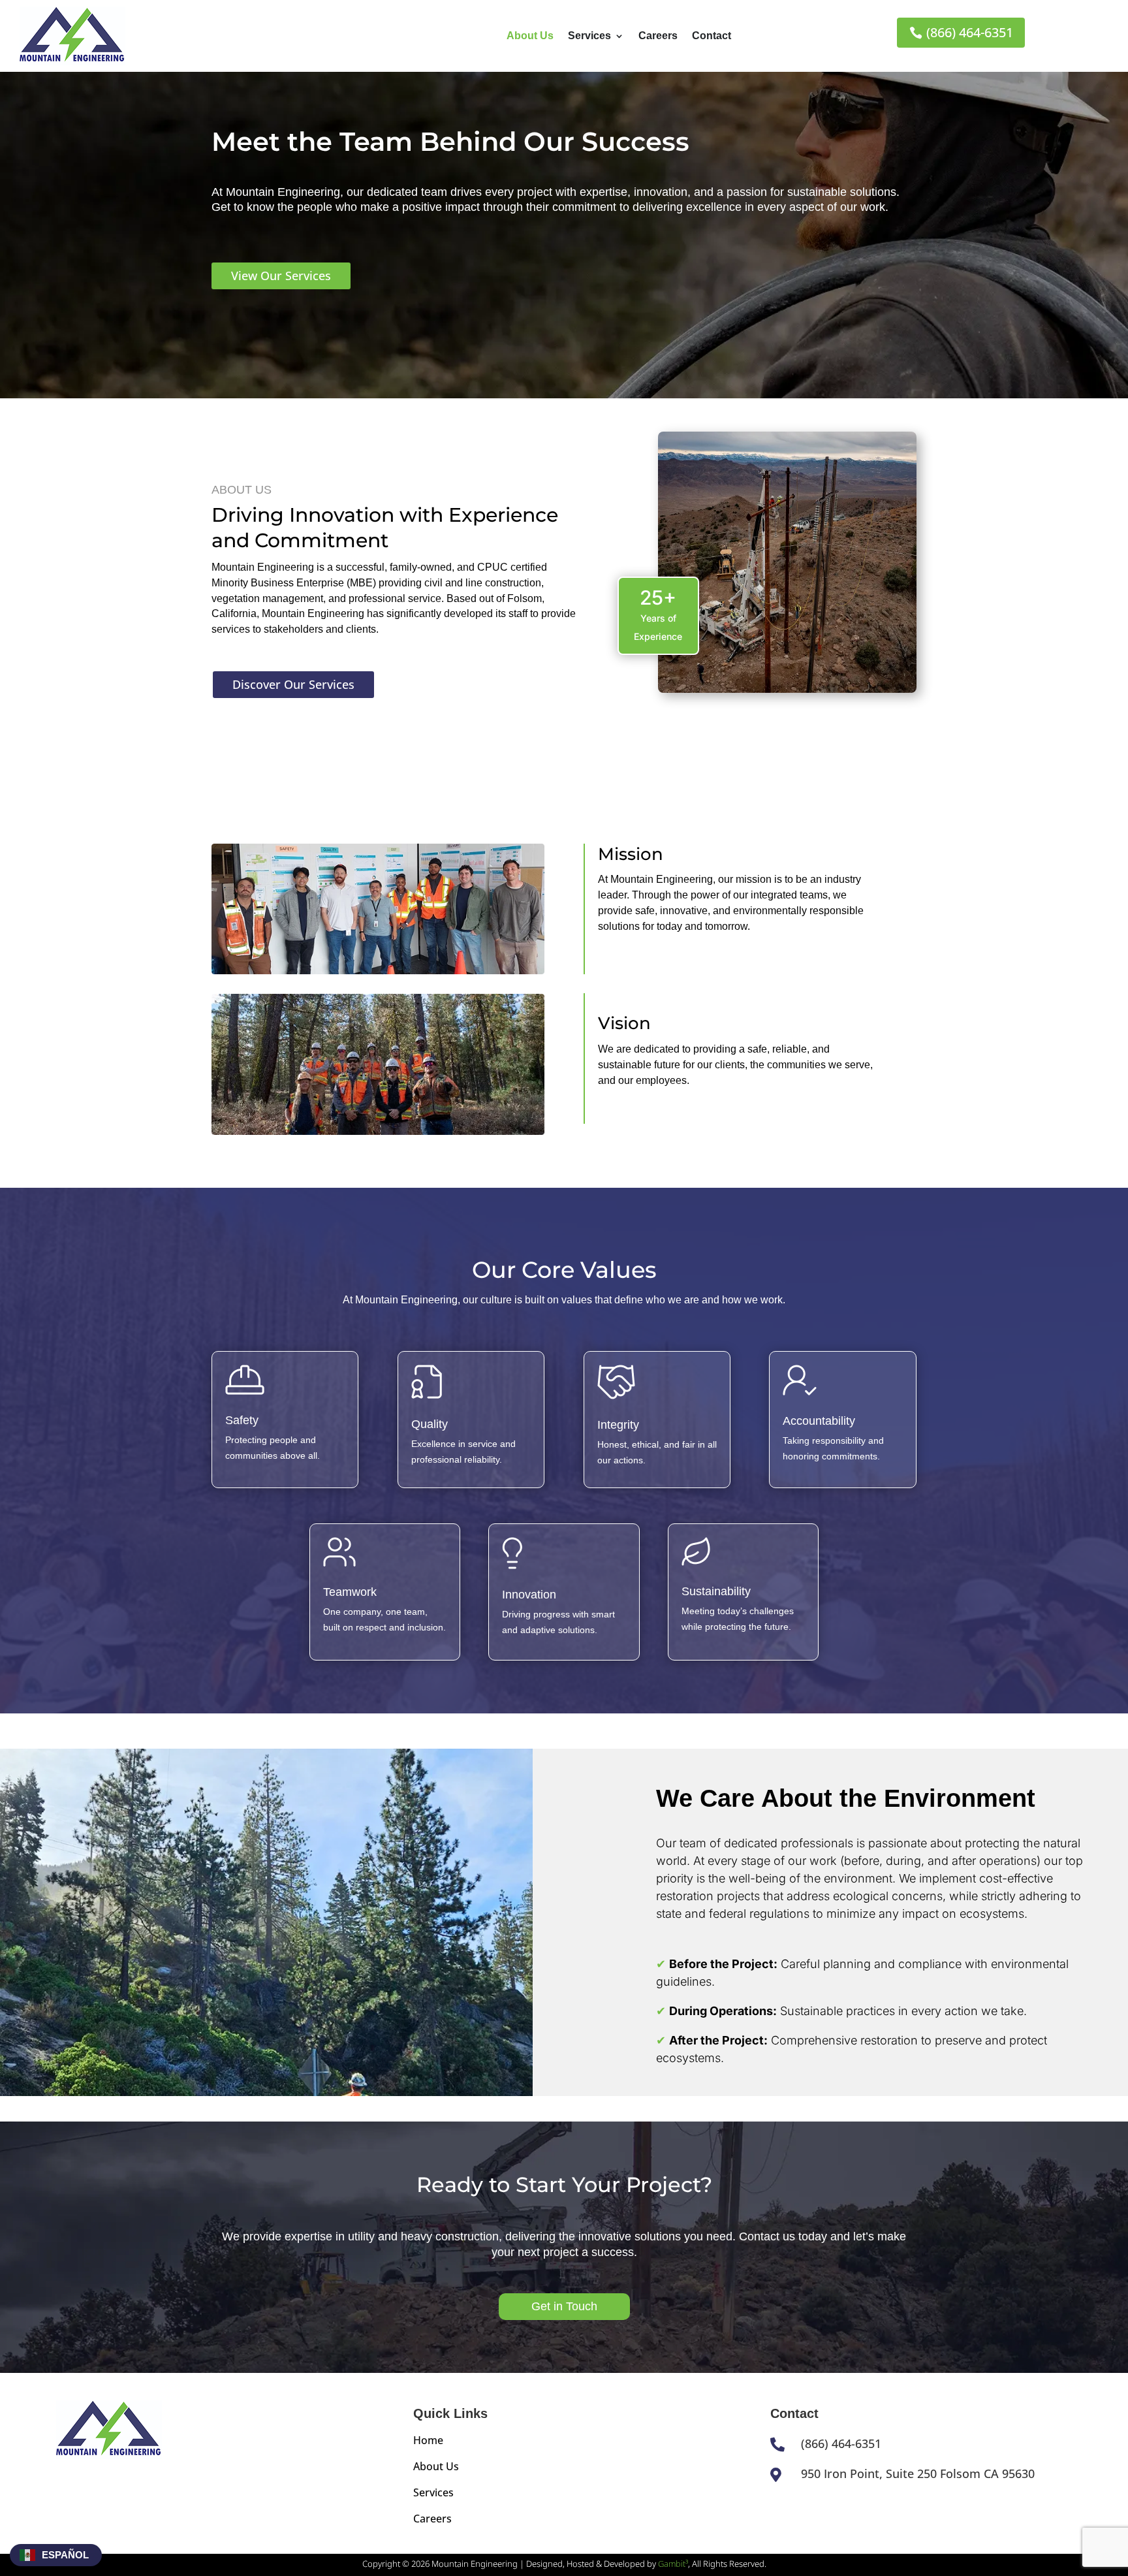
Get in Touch (564, 2306)
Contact (712, 36)
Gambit (673, 2564)
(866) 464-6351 (970, 32)
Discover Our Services (293, 684)
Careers (658, 36)
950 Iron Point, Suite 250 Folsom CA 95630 (918, 2473)
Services (589, 36)
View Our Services (281, 276)
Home (428, 2440)
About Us (530, 36)
